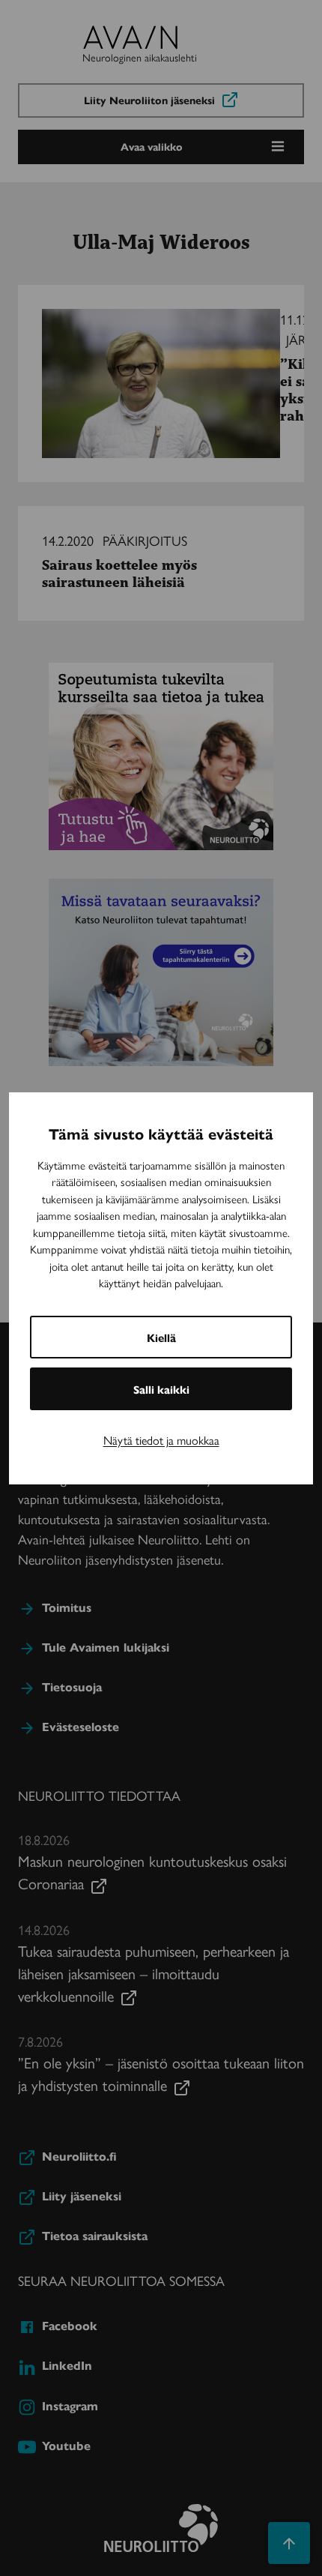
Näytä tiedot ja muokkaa (161, 1440)
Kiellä (161, 1337)
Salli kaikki (161, 1389)
